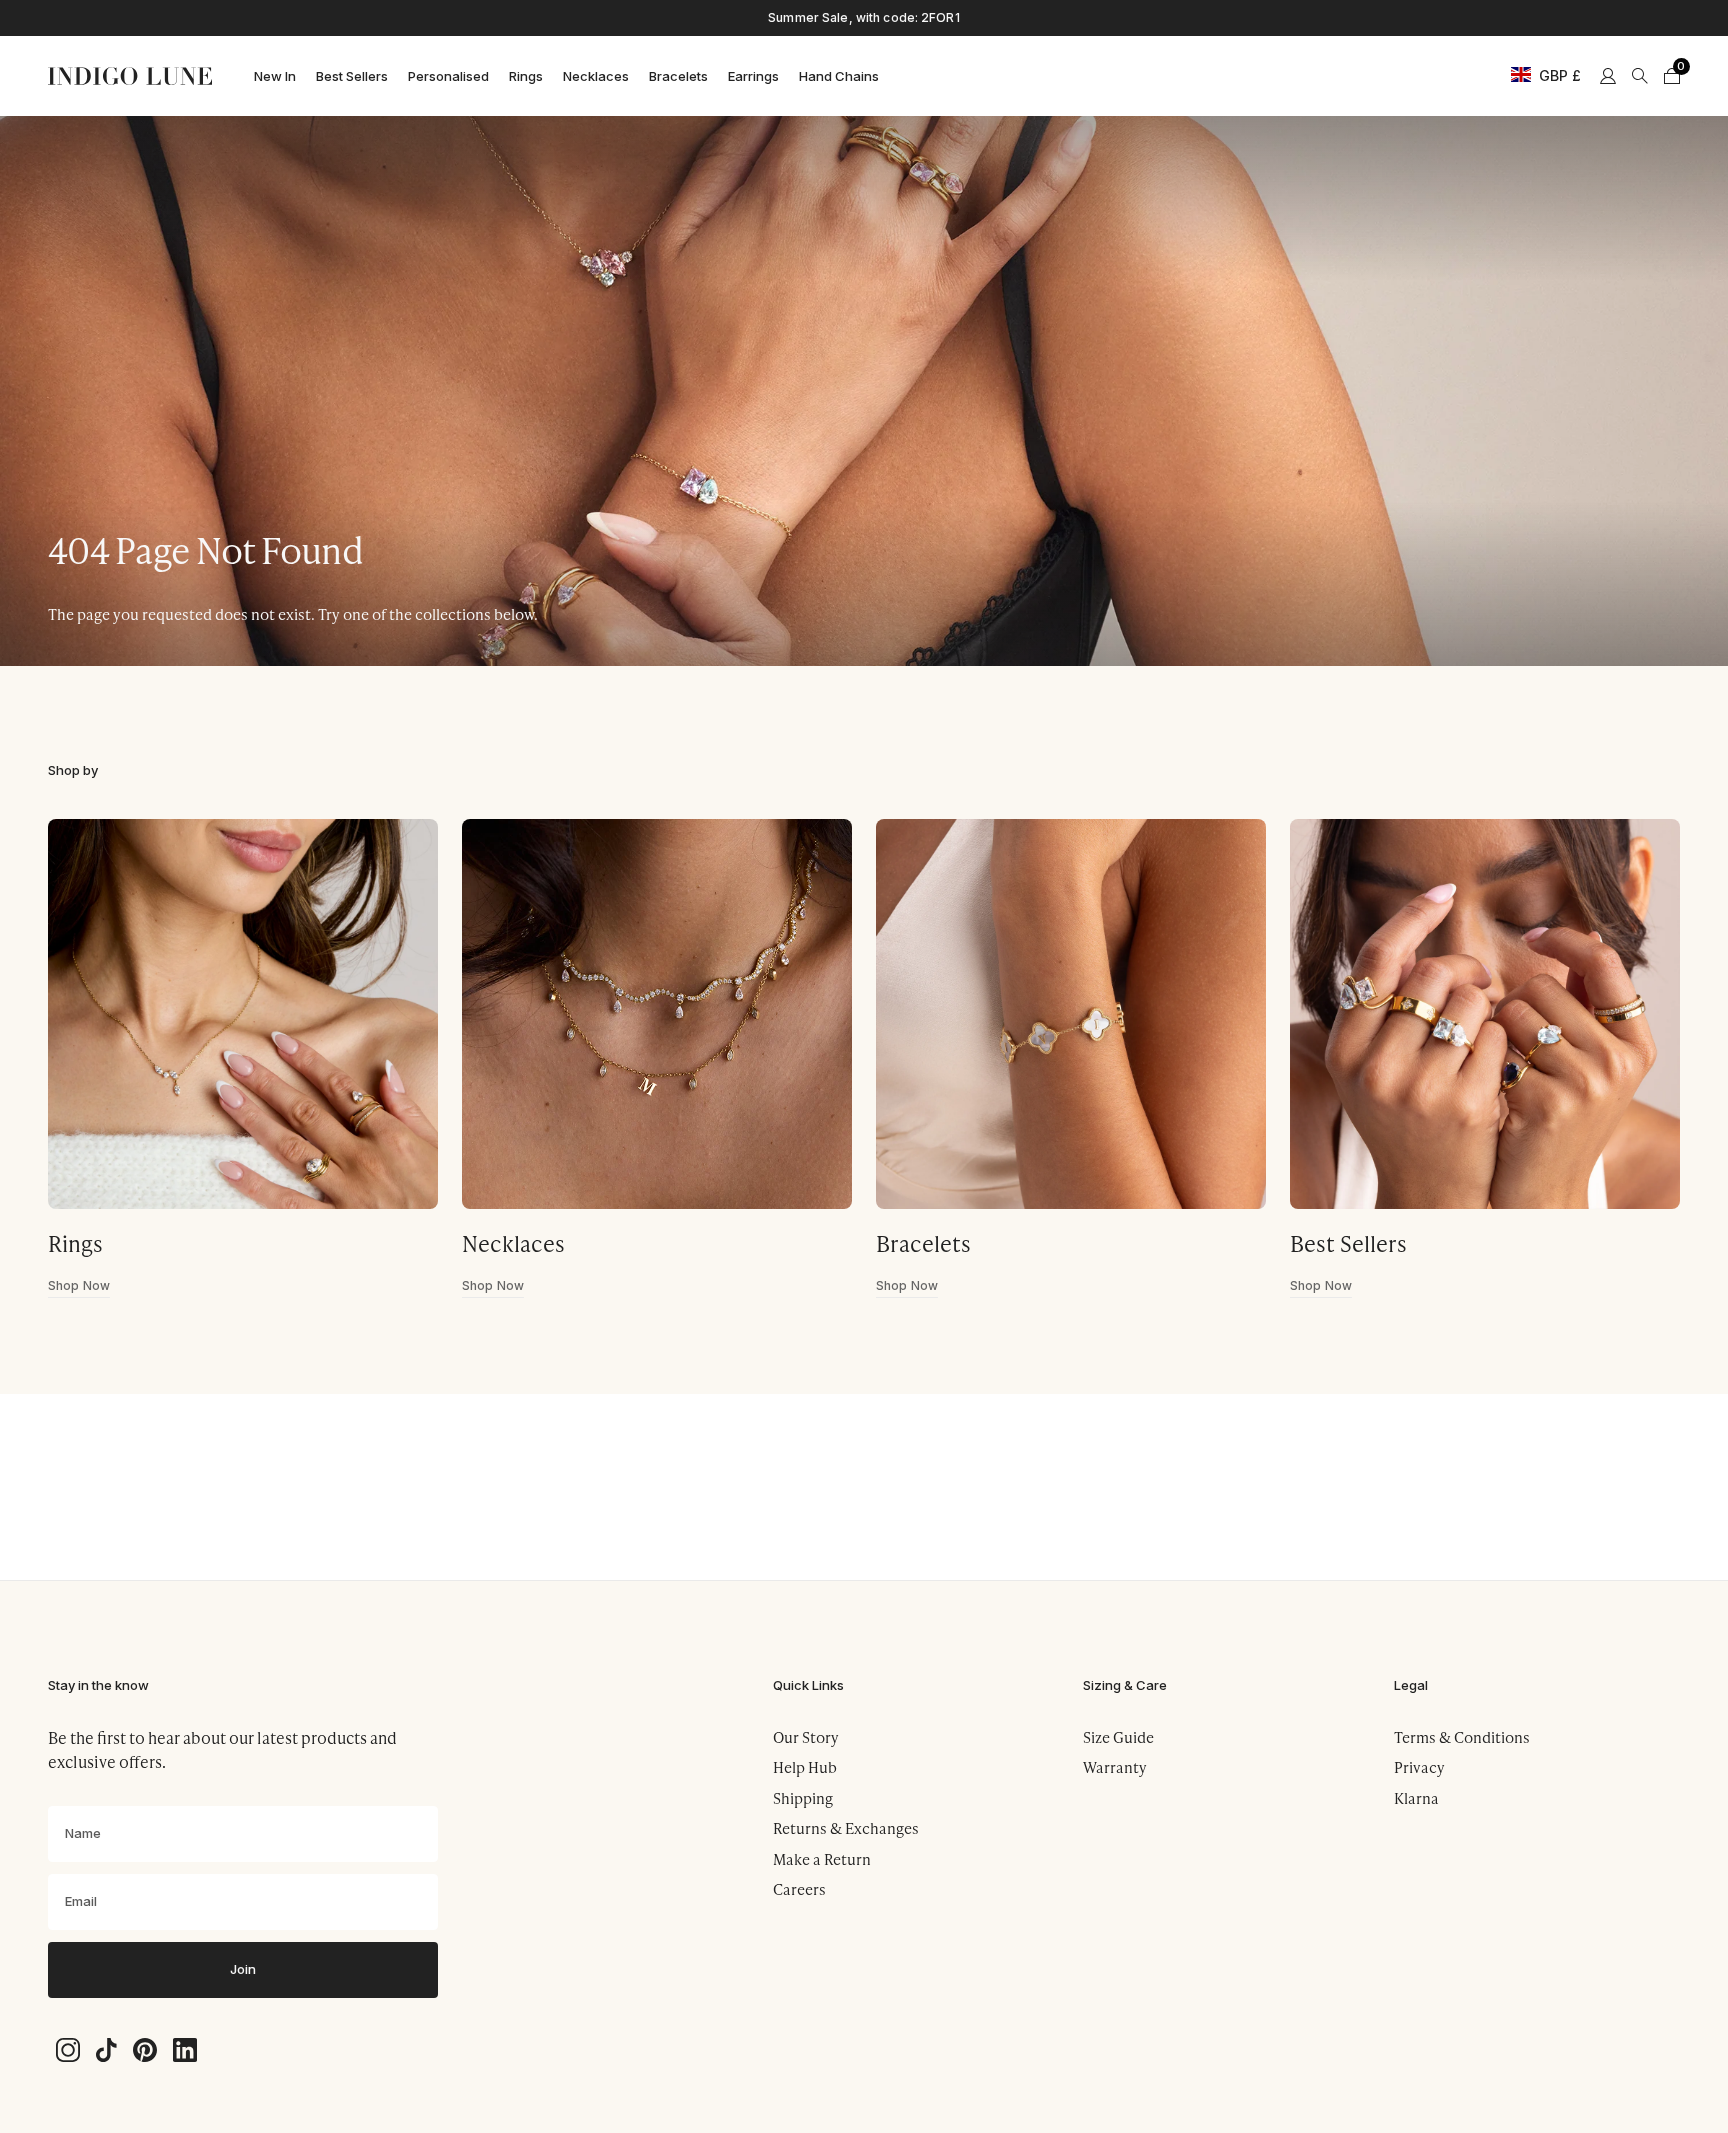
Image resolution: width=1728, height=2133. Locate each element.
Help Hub (805, 1767)
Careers (799, 1889)
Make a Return (822, 1859)
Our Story (806, 1737)
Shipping (803, 1798)
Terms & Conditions (1462, 1737)
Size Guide (1118, 1737)
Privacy (1419, 1767)
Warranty (1115, 1767)
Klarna (1416, 1798)
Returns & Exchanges (846, 1828)
